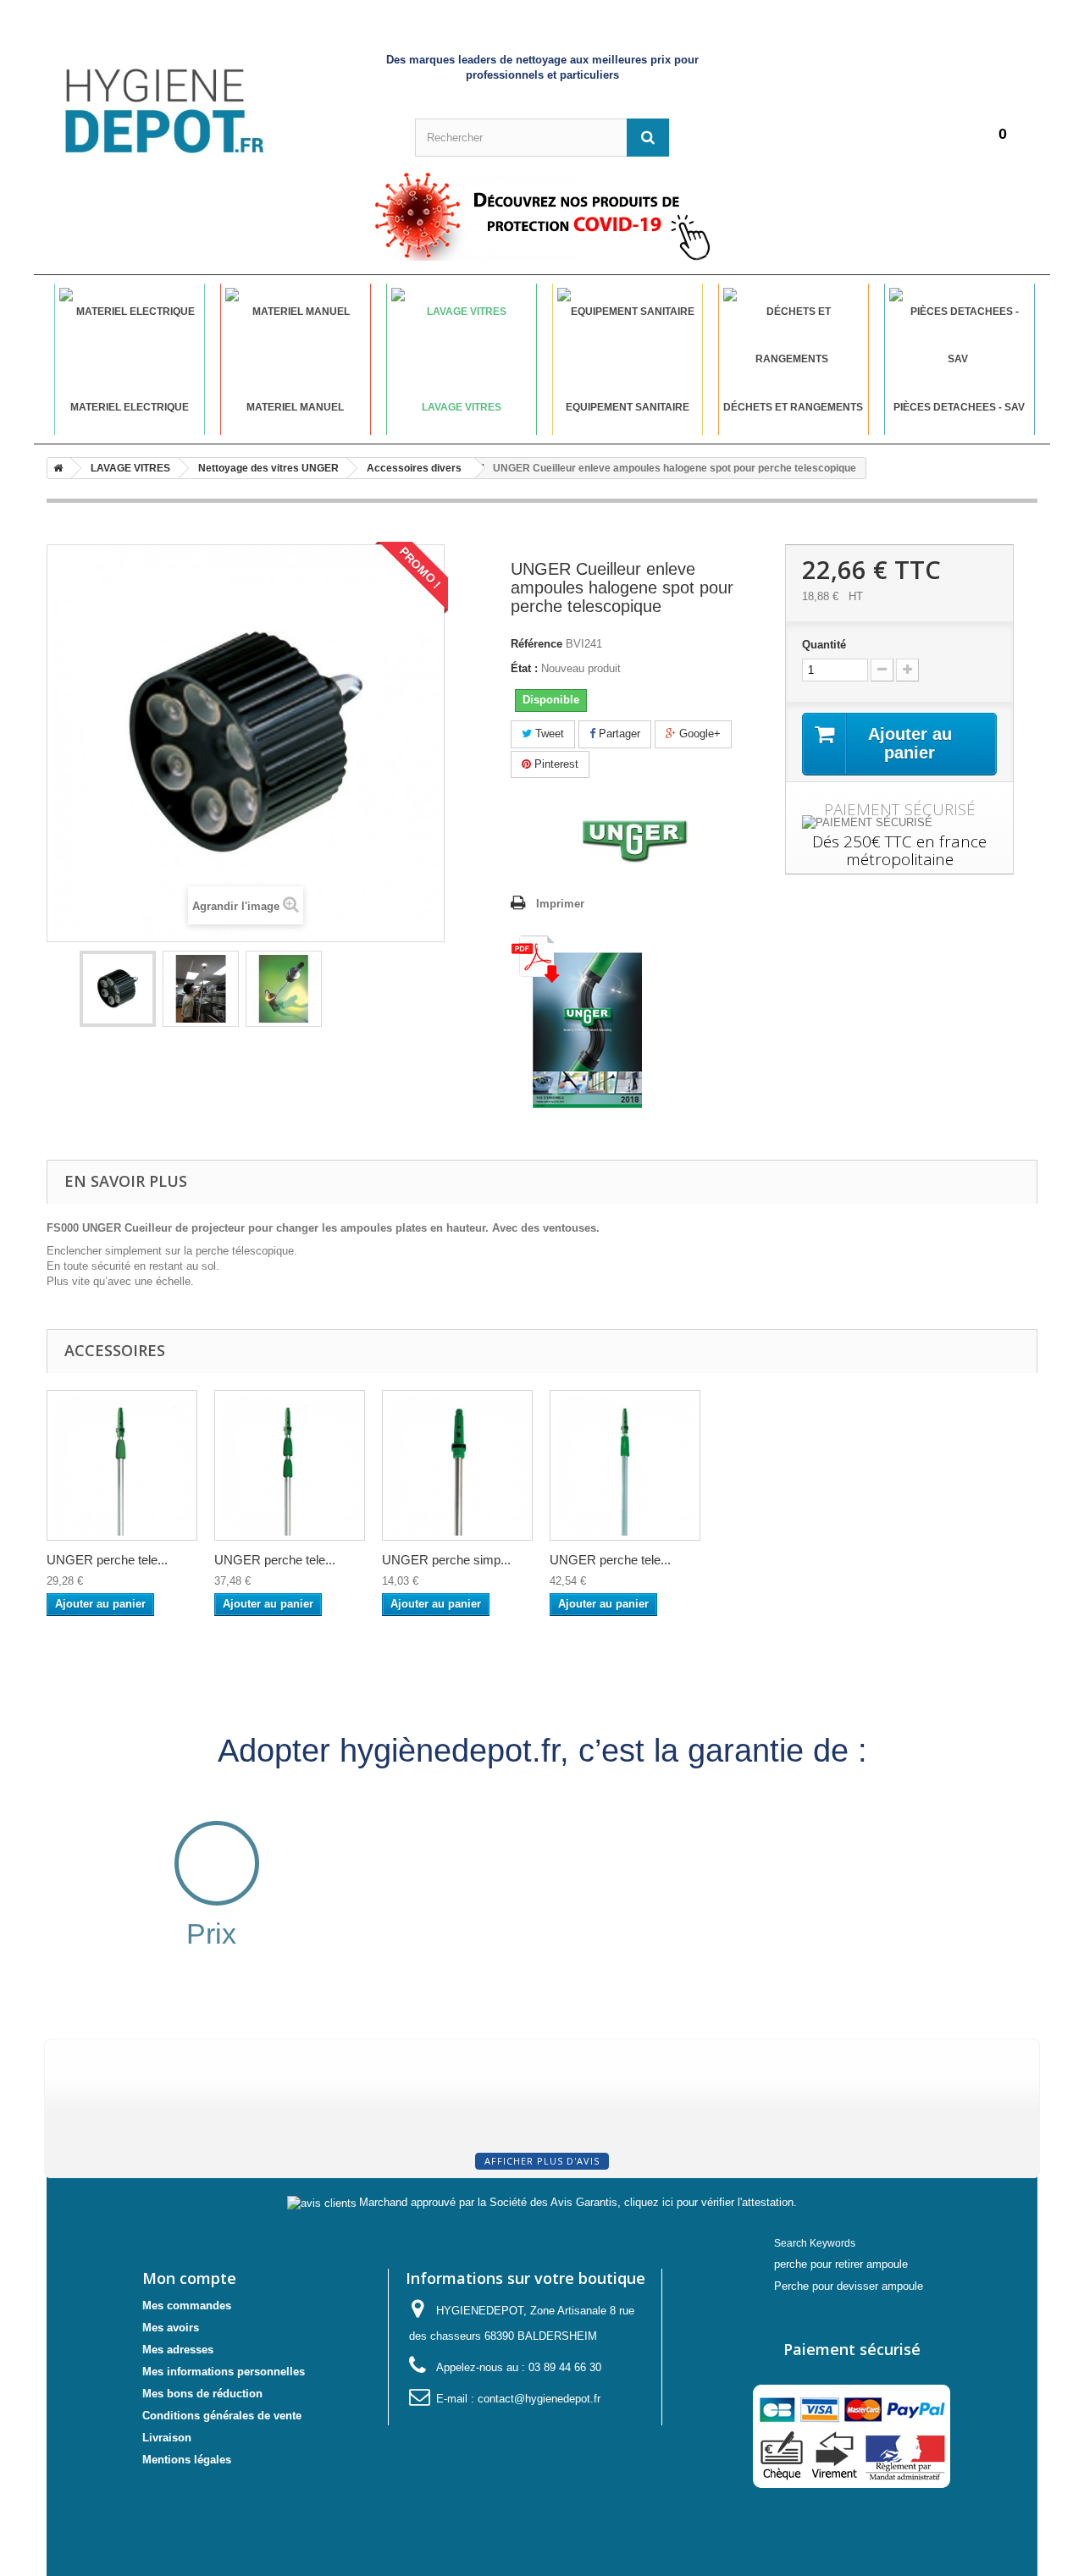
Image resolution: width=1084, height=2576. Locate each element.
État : (524, 668)
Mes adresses (178, 2350)
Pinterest (555, 764)
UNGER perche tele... (107, 1560)
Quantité (824, 645)
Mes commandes (187, 2306)
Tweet (548, 734)
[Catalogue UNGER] (576, 1021)
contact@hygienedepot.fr (539, 2399)
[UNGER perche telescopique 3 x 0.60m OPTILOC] (290, 1465)
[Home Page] (55, 468)
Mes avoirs (171, 2328)
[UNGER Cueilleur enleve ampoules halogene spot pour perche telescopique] (118, 989)
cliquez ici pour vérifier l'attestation (709, 2203)
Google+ (698, 734)
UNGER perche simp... (446, 1560)
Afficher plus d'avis (542, 2161)
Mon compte (189, 2278)
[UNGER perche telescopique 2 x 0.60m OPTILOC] (122, 1465)
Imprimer (560, 904)
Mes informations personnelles (224, 2372)
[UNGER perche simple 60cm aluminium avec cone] (457, 1465)
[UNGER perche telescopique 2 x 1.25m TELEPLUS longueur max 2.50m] (625, 1465)
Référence (536, 644)
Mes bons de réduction (202, 2394)
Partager (618, 734)
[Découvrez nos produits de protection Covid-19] (542, 216)
